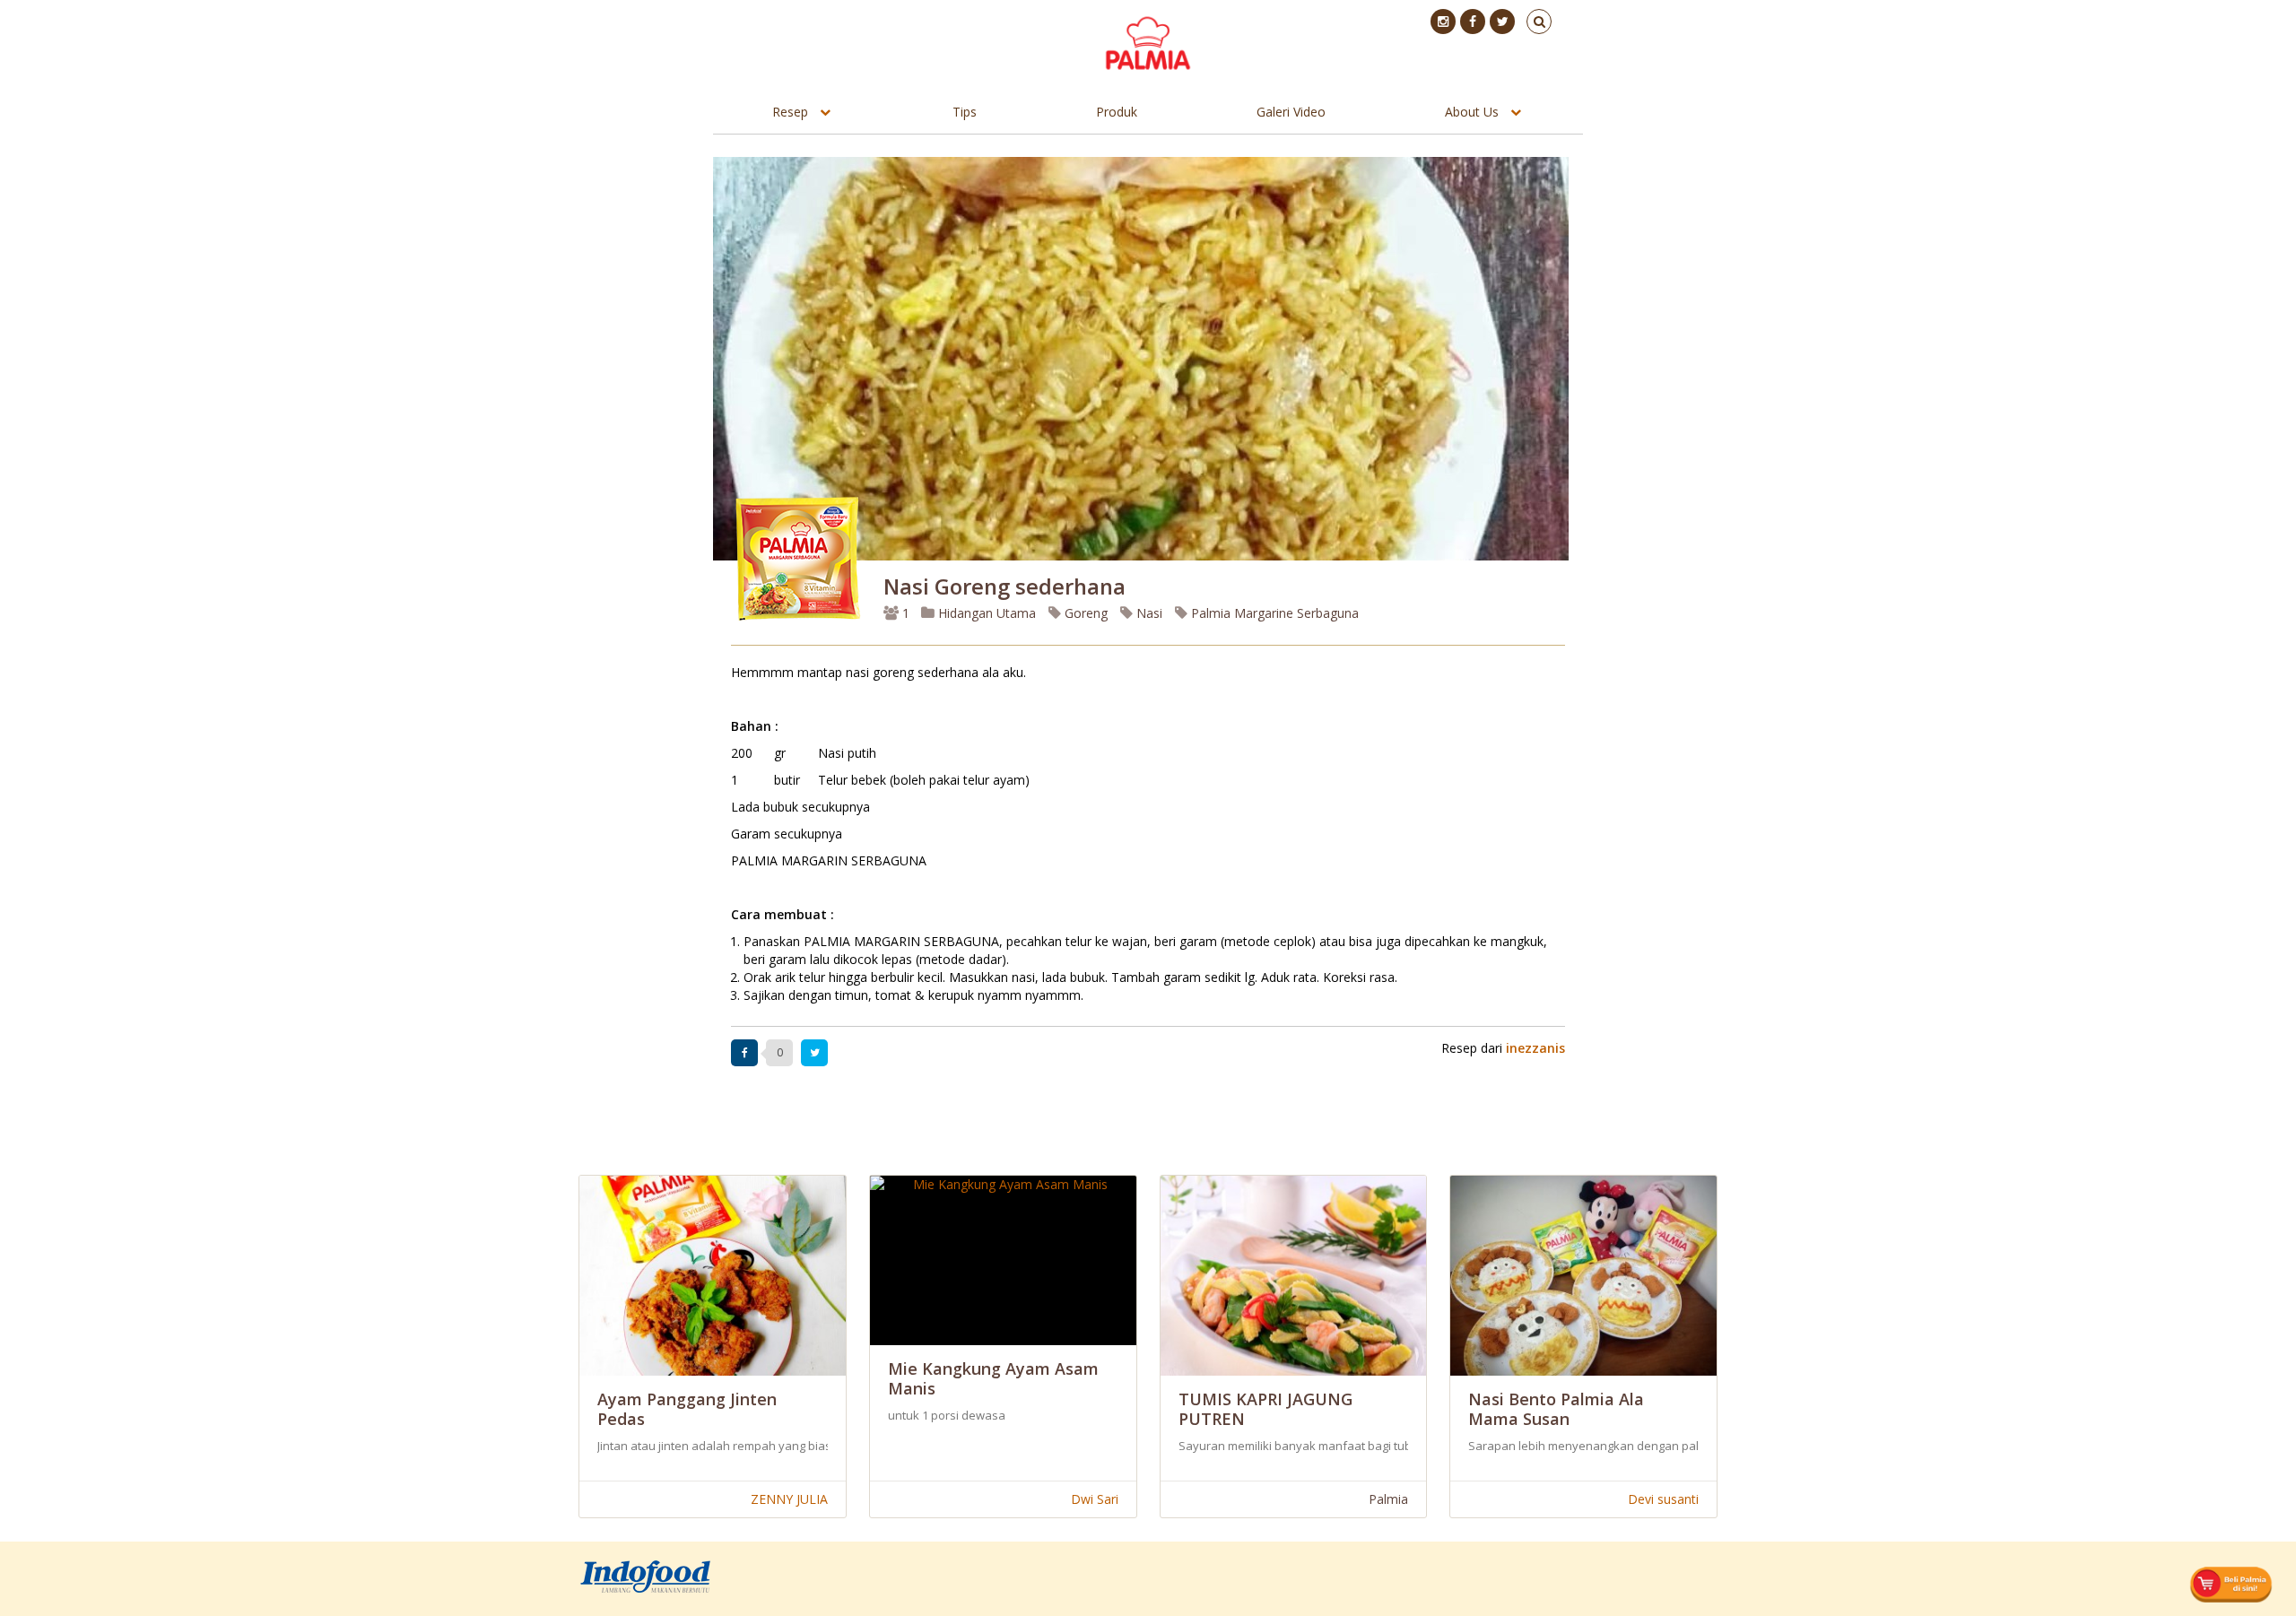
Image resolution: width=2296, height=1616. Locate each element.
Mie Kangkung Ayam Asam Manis (993, 1378)
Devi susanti (1663, 1499)
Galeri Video (1291, 112)
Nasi (1148, 613)
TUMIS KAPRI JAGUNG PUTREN (1265, 1409)
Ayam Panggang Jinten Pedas (687, 1409)
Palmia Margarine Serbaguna (1273, 613)
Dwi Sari (1095, 1499)
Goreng (1084, 613)
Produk (1117, 112)
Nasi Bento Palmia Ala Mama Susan (1556, 1409)
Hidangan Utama (987, 613)
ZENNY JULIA (789, 1499)
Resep (790, 112)
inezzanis (1535, 1048)
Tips (965, 112)
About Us (1472, 112)
